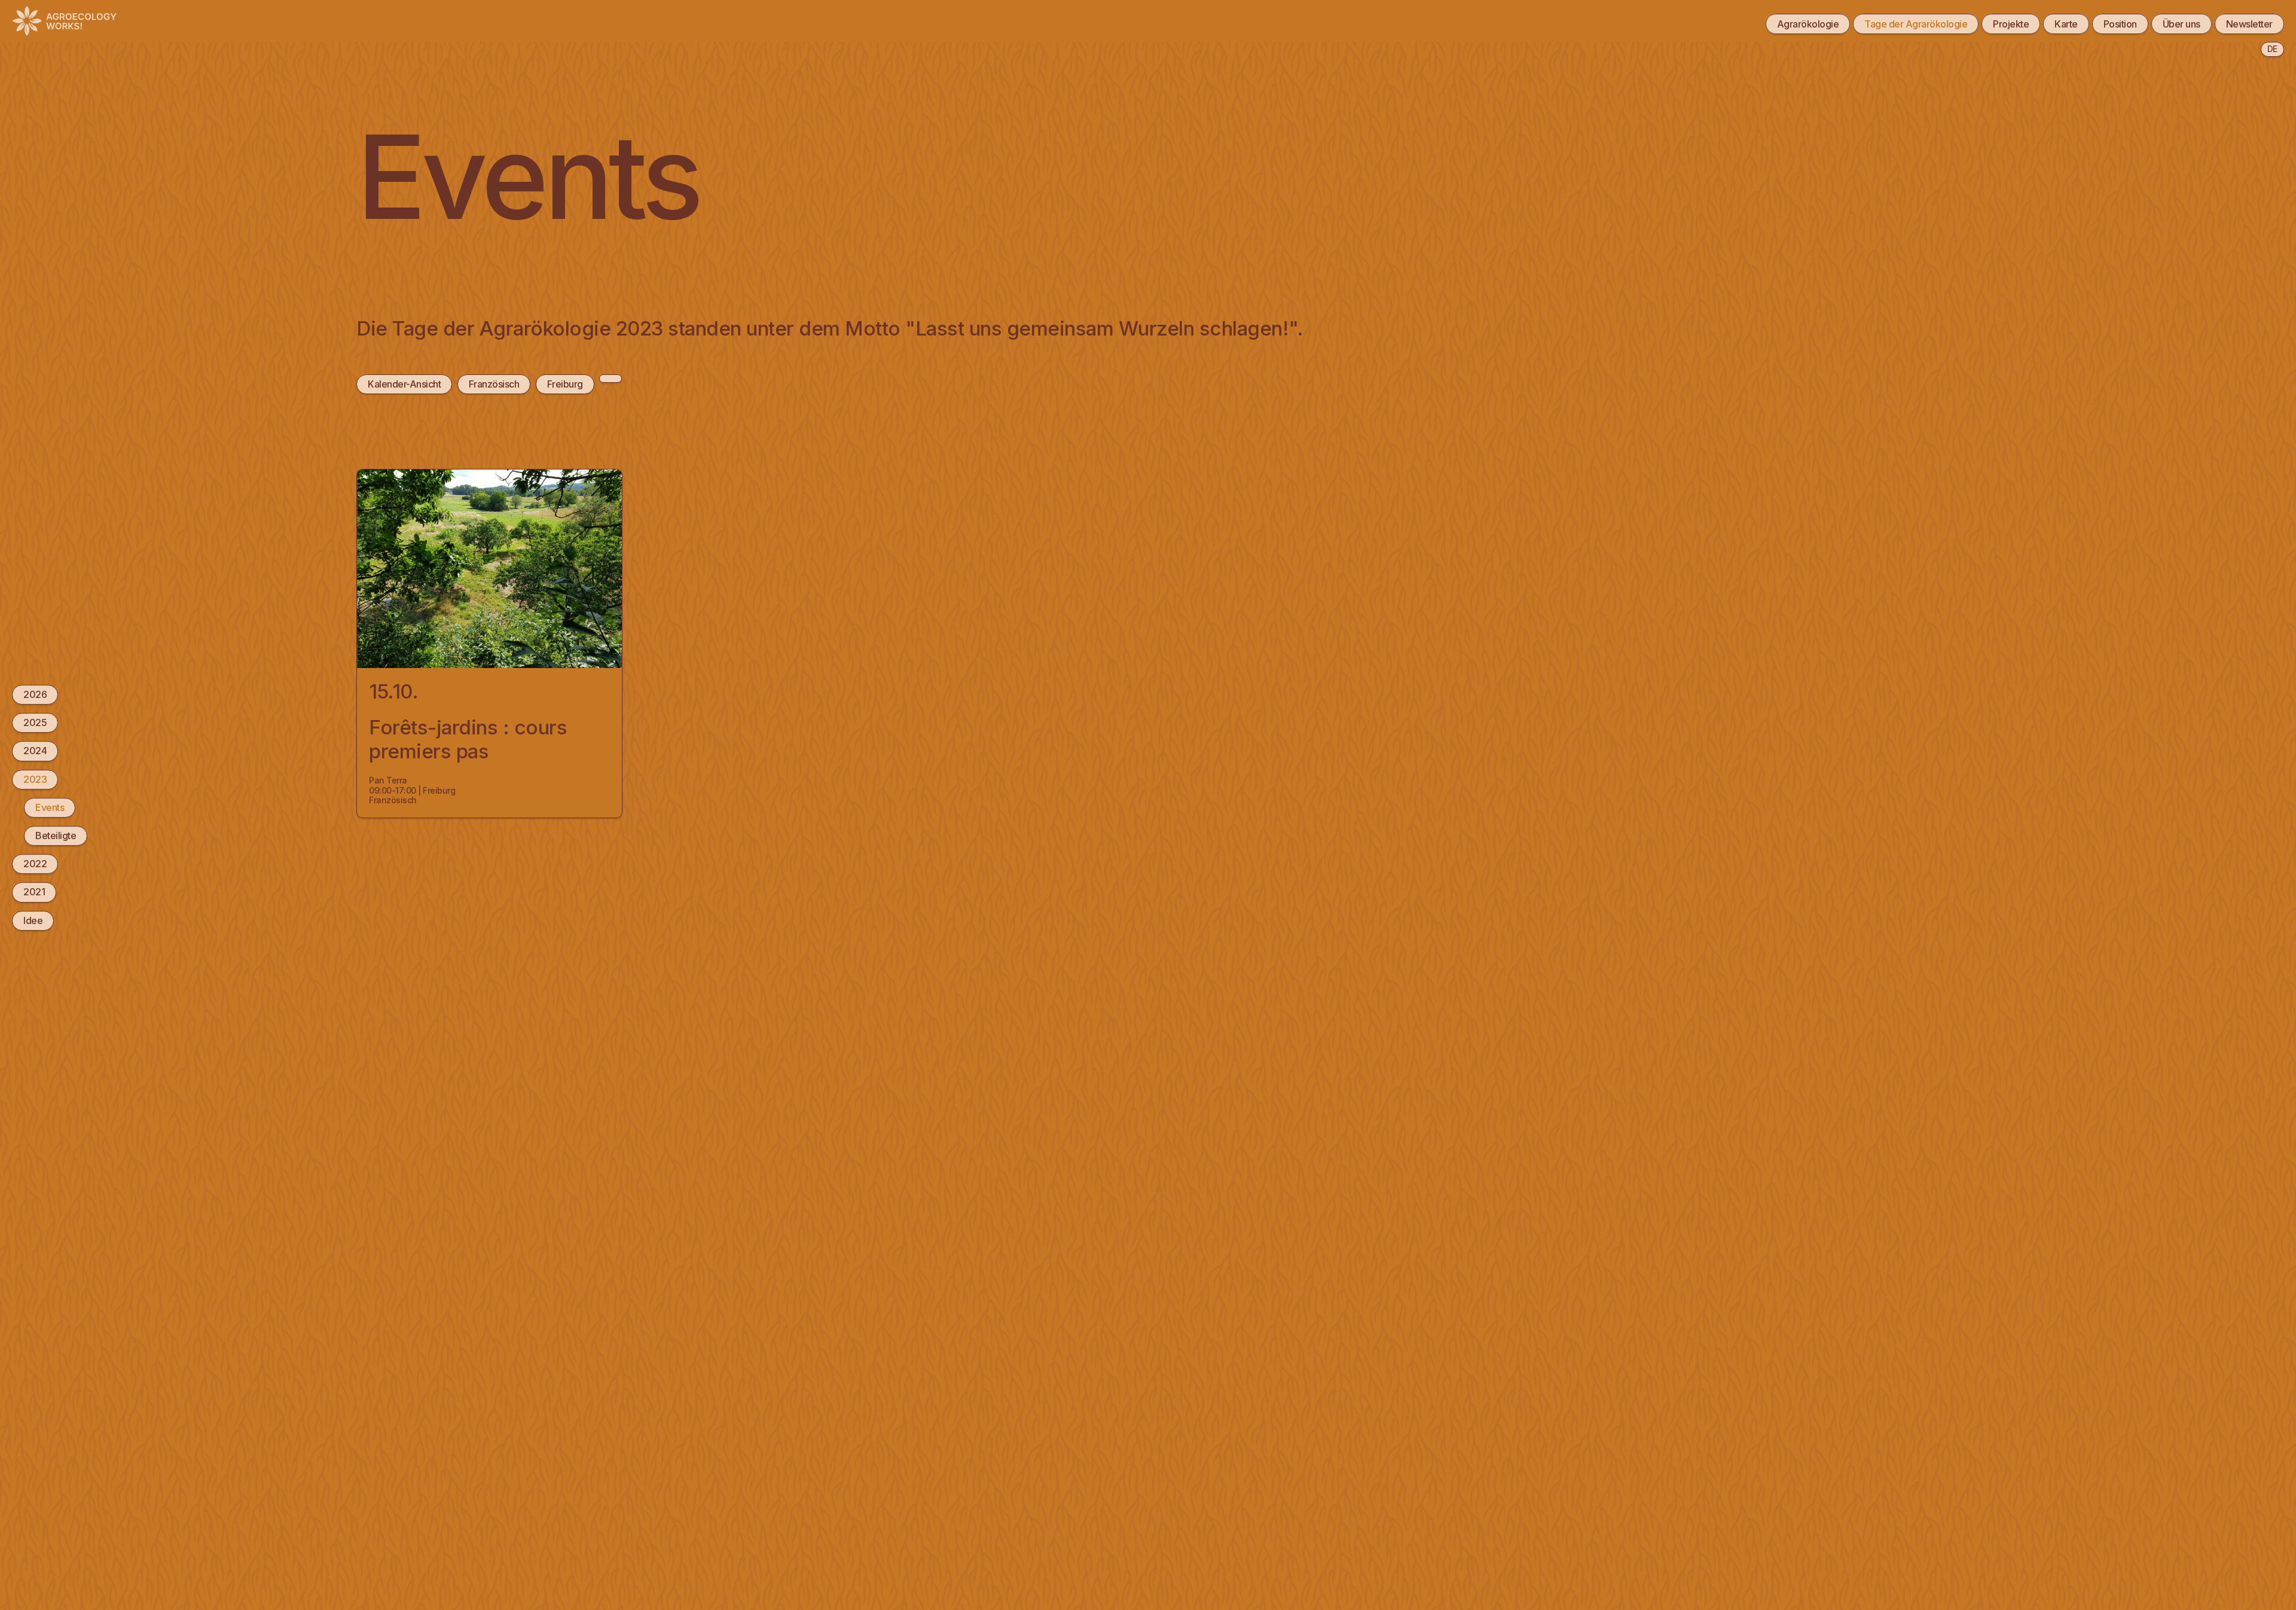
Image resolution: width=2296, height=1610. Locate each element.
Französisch (494, 384)
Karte (2066, 24)
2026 (35, 694)
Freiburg (565, 384)
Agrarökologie (1808, 24)
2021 (34, 892)
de (2272, 49)
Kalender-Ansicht (404, 384)
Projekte (2011, 24)
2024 (35, 751)
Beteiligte (56, 836)
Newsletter (2249, 24)
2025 (35, 722)
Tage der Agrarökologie (1916, 24)
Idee (33, 920)
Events (50, 807)
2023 (35, 779)
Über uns (2181, 24)
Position (2120, 24)
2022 (35, 864)
